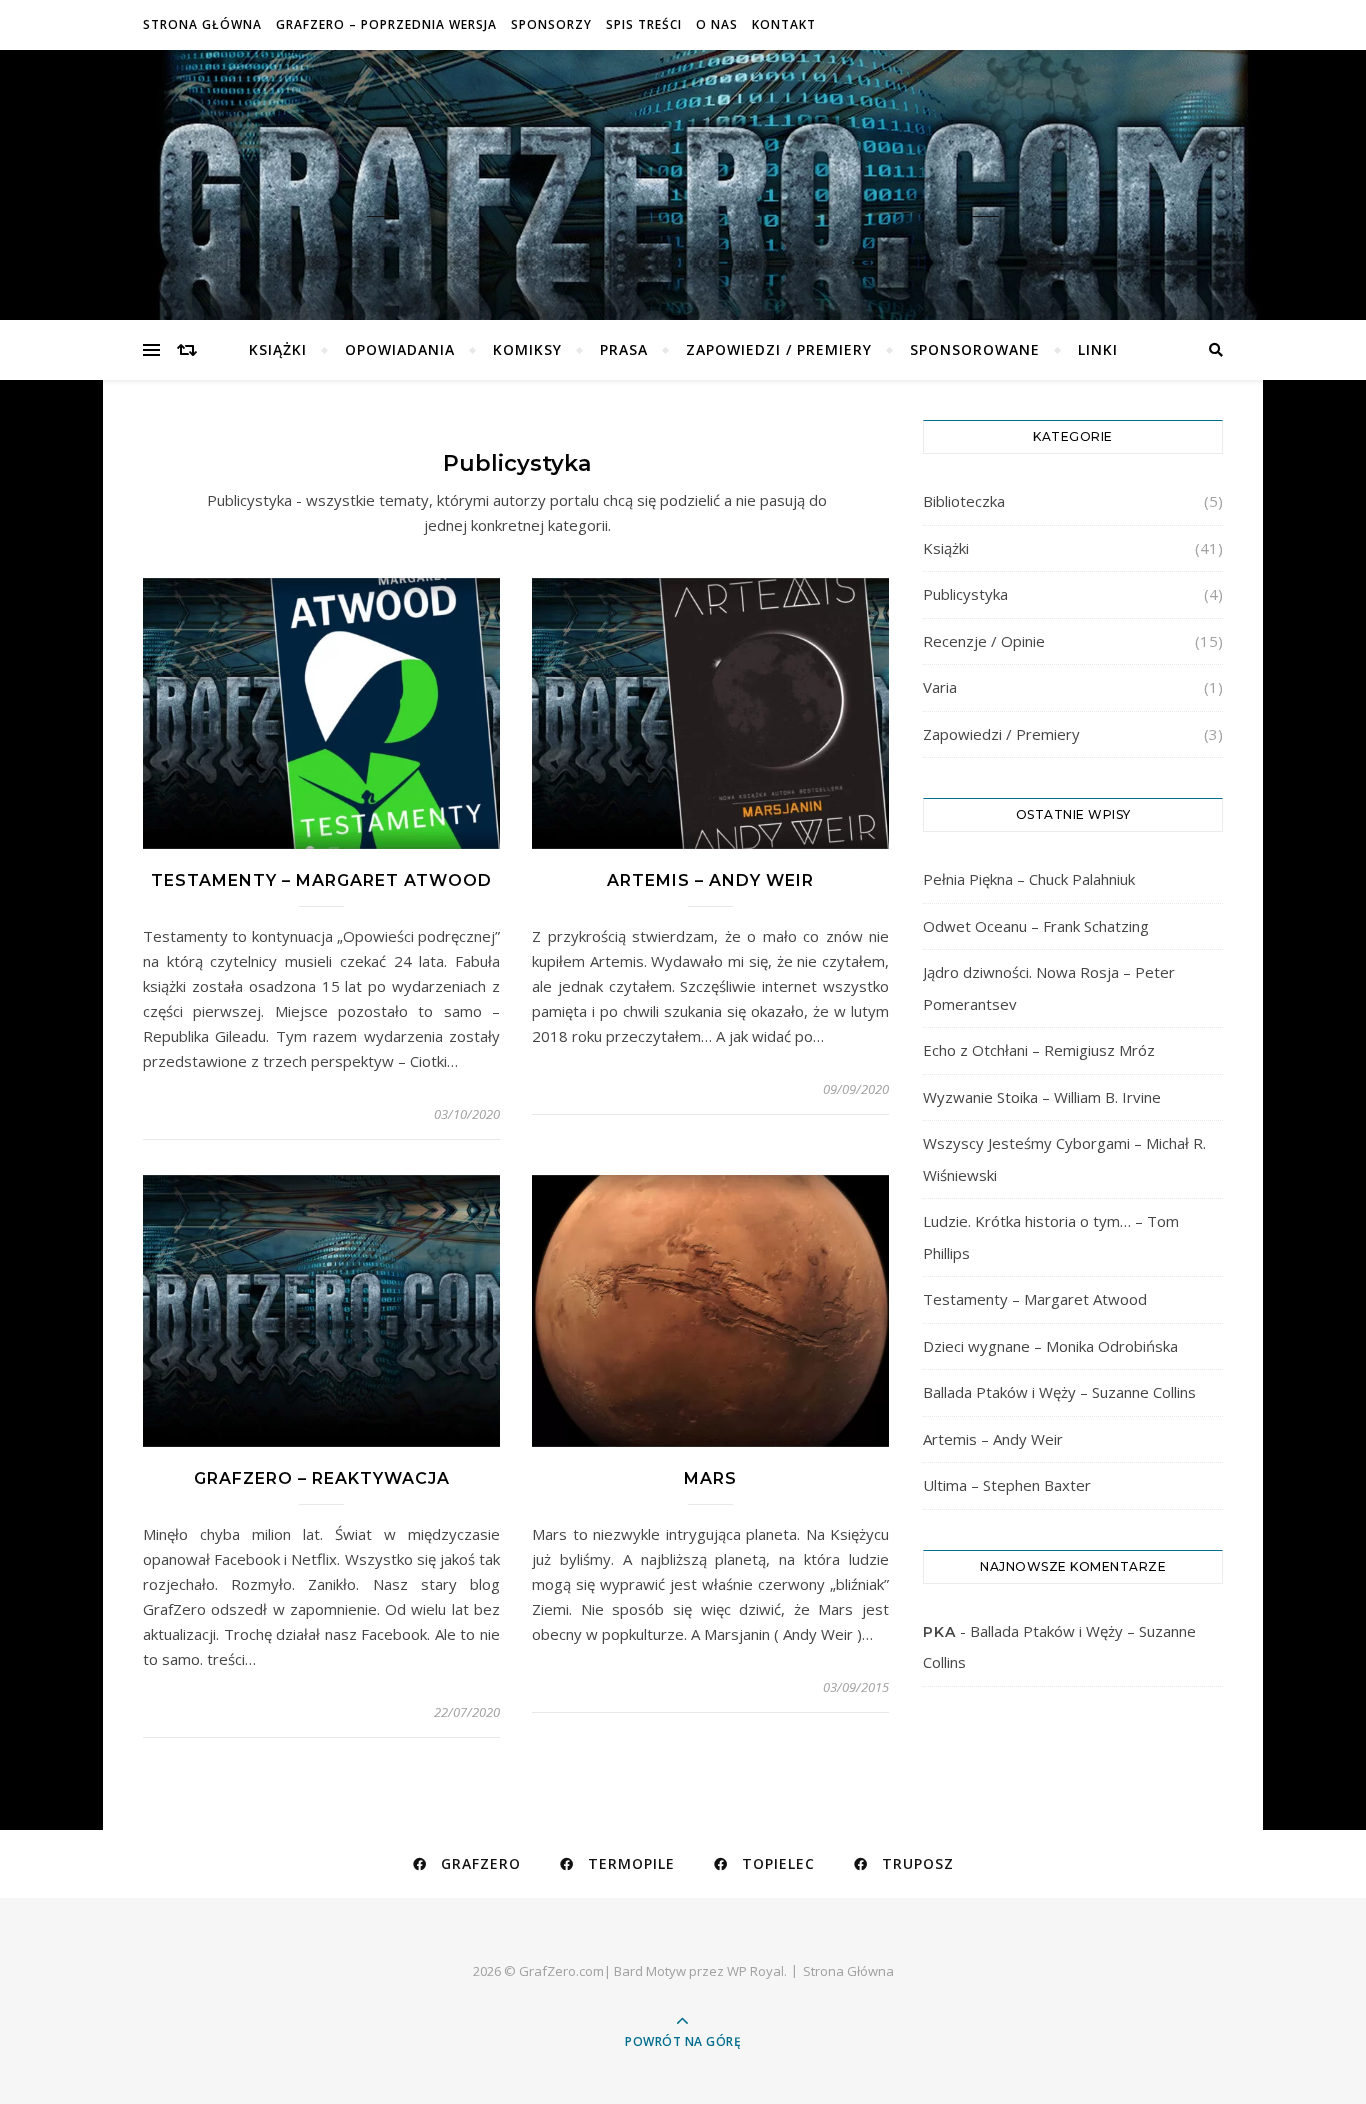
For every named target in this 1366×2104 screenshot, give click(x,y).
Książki (278, 349)
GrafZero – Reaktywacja (322, 1478)
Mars (710, 1478)
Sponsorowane (975, 349)
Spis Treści (644, 24)
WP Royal (755, 1971)
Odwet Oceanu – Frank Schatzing (1036, 926)
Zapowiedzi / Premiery (779, 349)
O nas (717, 24)
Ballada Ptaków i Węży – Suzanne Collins (1059, 1392)
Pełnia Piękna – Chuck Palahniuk (1029, 879)
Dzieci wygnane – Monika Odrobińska (1050, 1346)
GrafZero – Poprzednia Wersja (386, 24)
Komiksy (527, 349)
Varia (940, 687)
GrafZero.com (683, 171)
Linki (1098, 349)
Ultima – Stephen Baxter (1007, 1485)
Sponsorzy (551, 24)
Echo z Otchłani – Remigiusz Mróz (1039, 1050)
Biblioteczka (964, 501)
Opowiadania (400, 349)
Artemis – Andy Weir (710, 880)
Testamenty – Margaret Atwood (321, 880)
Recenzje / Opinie (984, 641)
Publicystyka (965, 594)
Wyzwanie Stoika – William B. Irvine (1042, 1097)
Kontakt (784, 24)
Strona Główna (202, 24)
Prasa (624, 349)
